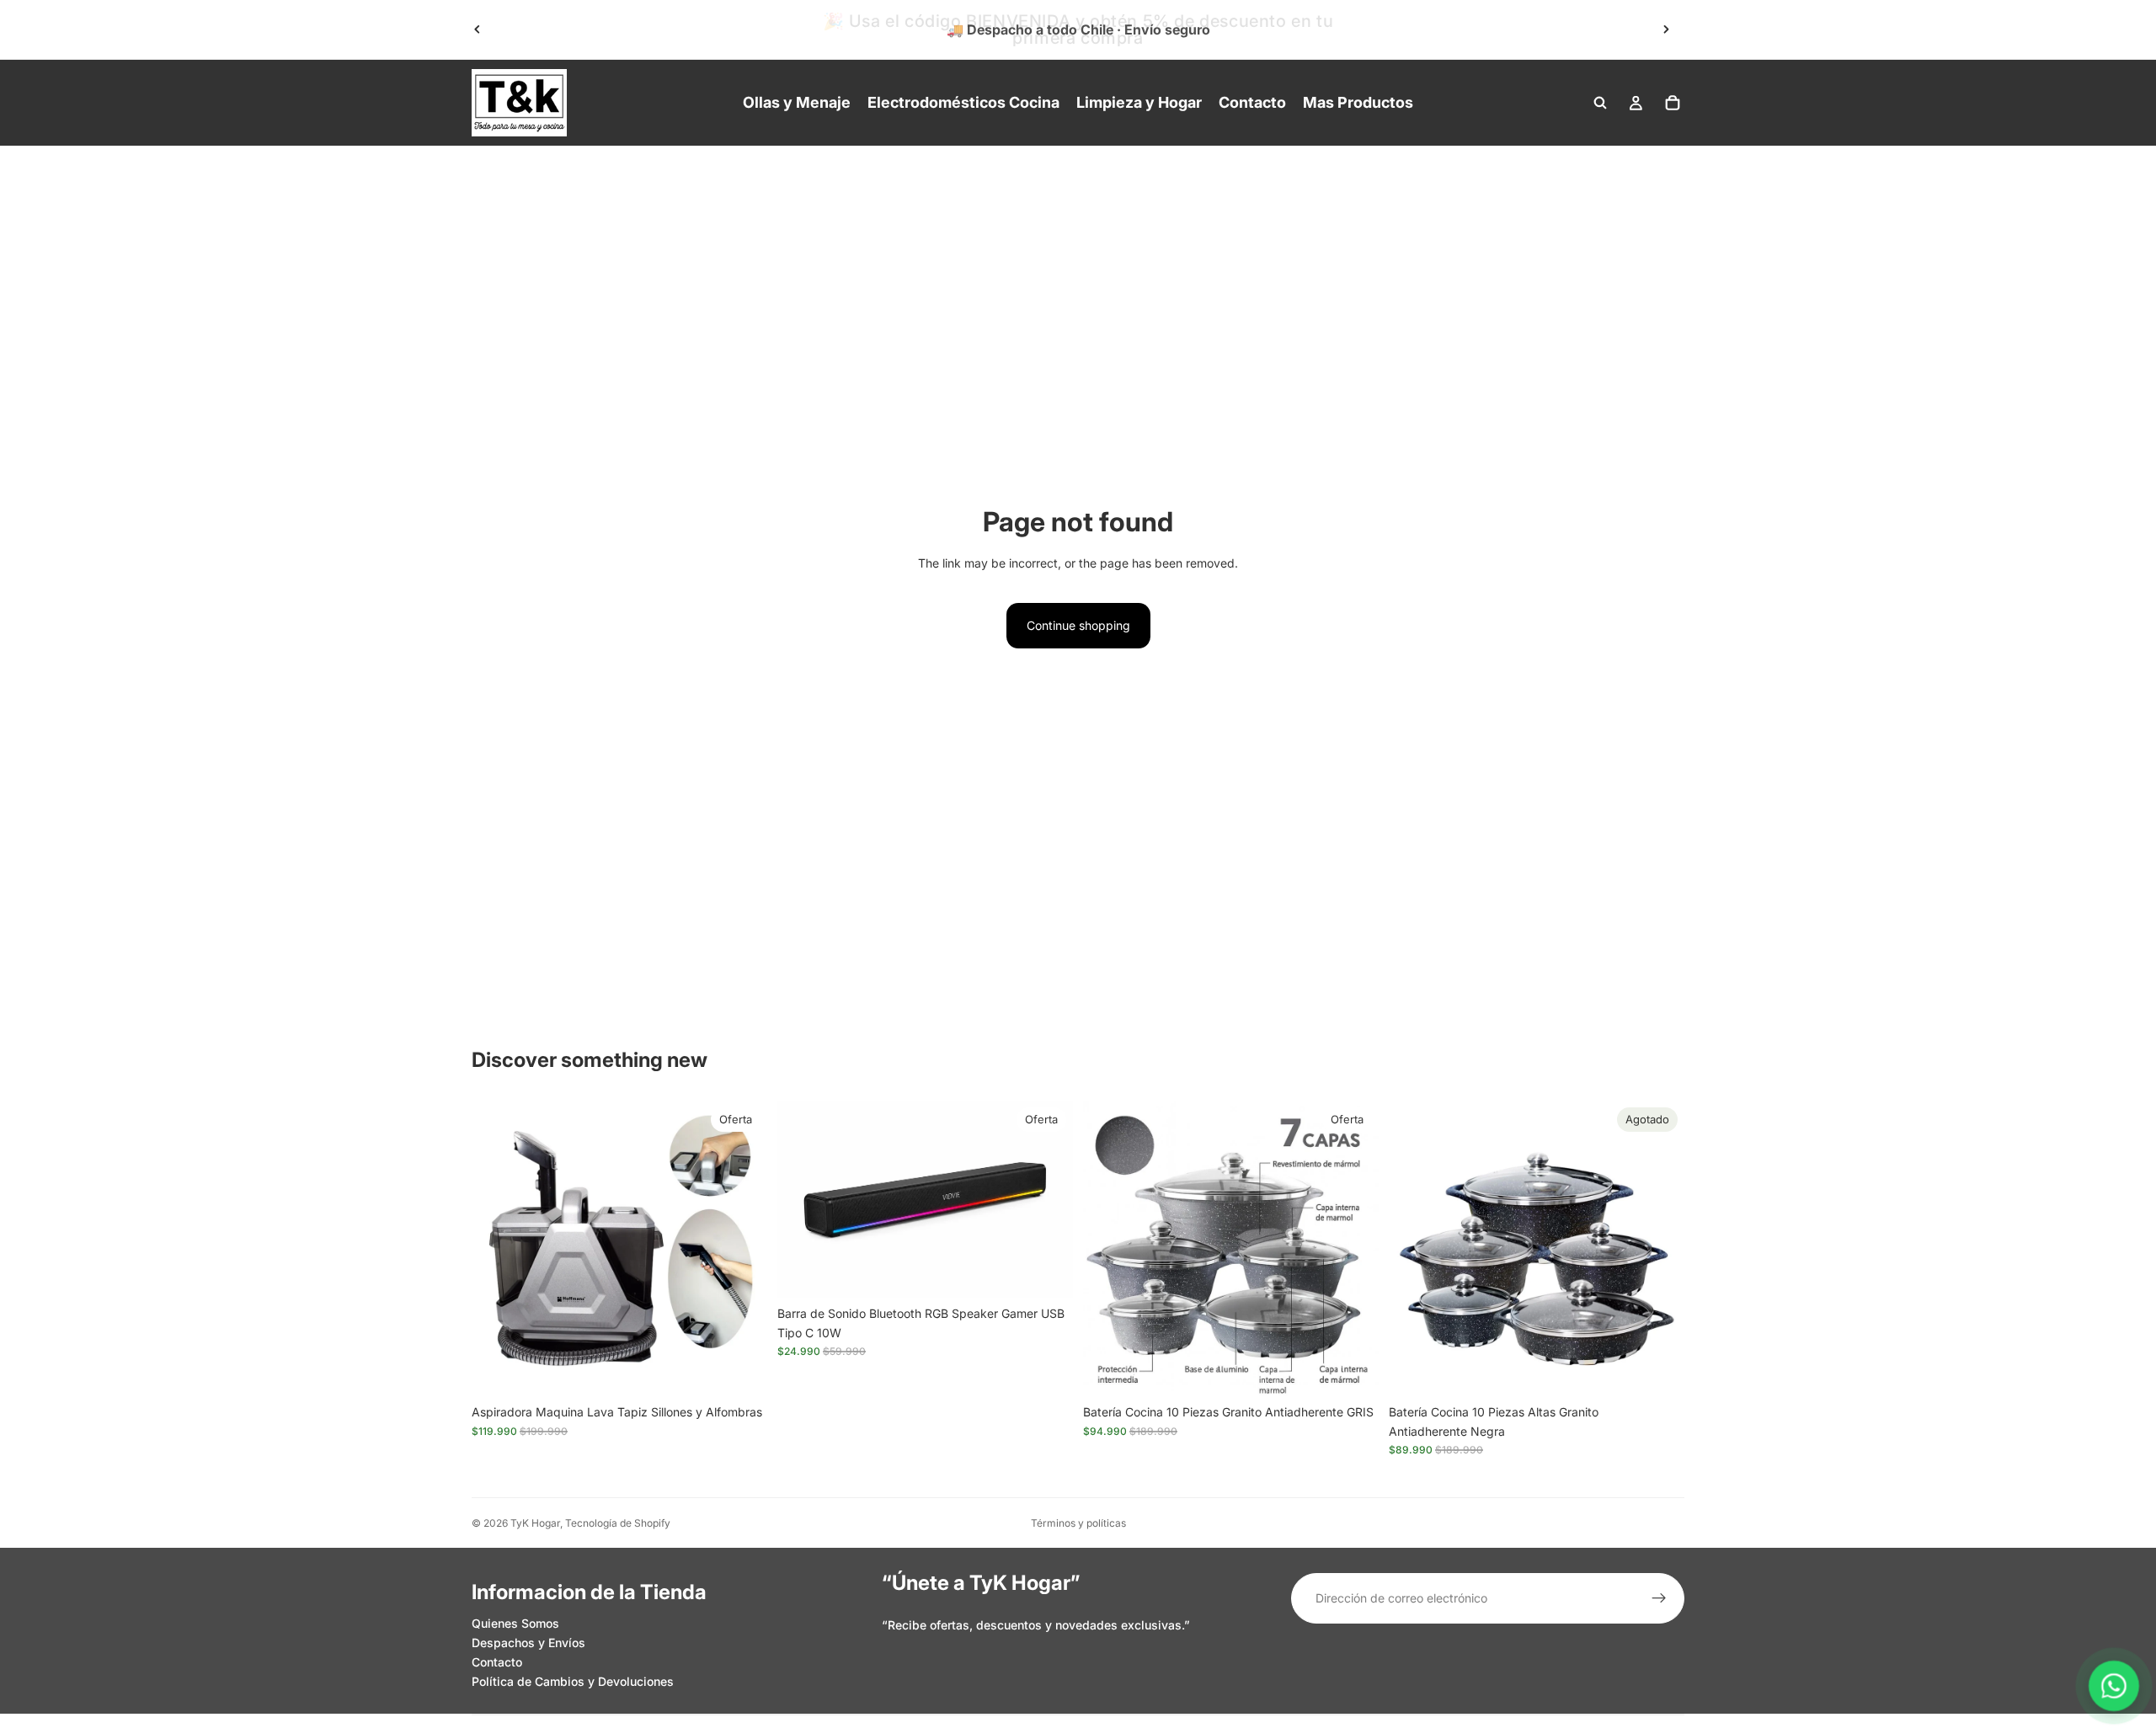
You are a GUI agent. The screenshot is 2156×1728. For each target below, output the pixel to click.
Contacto (497, 1662)
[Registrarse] (1659, 1598)
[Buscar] (1600, 103)
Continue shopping (1078, 625)
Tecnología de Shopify (618, 1523)
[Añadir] (741, 1371)
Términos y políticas (1078, 1523)
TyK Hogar (535, 1523)
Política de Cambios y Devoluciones (573, 1681)
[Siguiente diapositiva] (1666, 29)
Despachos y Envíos (528, 1643)
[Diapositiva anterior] (478, 29)
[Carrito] (1673, 103)
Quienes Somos (515, 1623)
